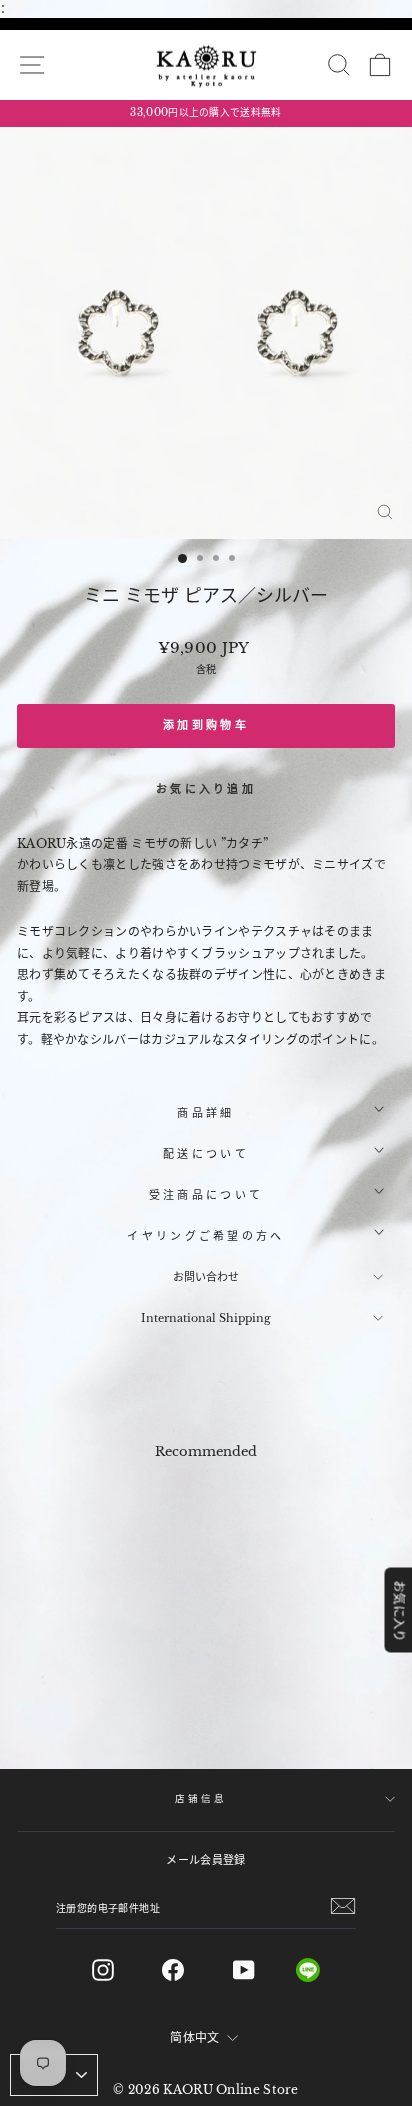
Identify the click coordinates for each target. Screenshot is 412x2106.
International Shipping (206, 1318)
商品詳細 (205, 1113)
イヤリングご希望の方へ (205, 1236)
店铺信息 (200, 1799)
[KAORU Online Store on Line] (323, 1970)
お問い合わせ (206, 1277)
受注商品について (206, 1195)
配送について (206, 1154)
